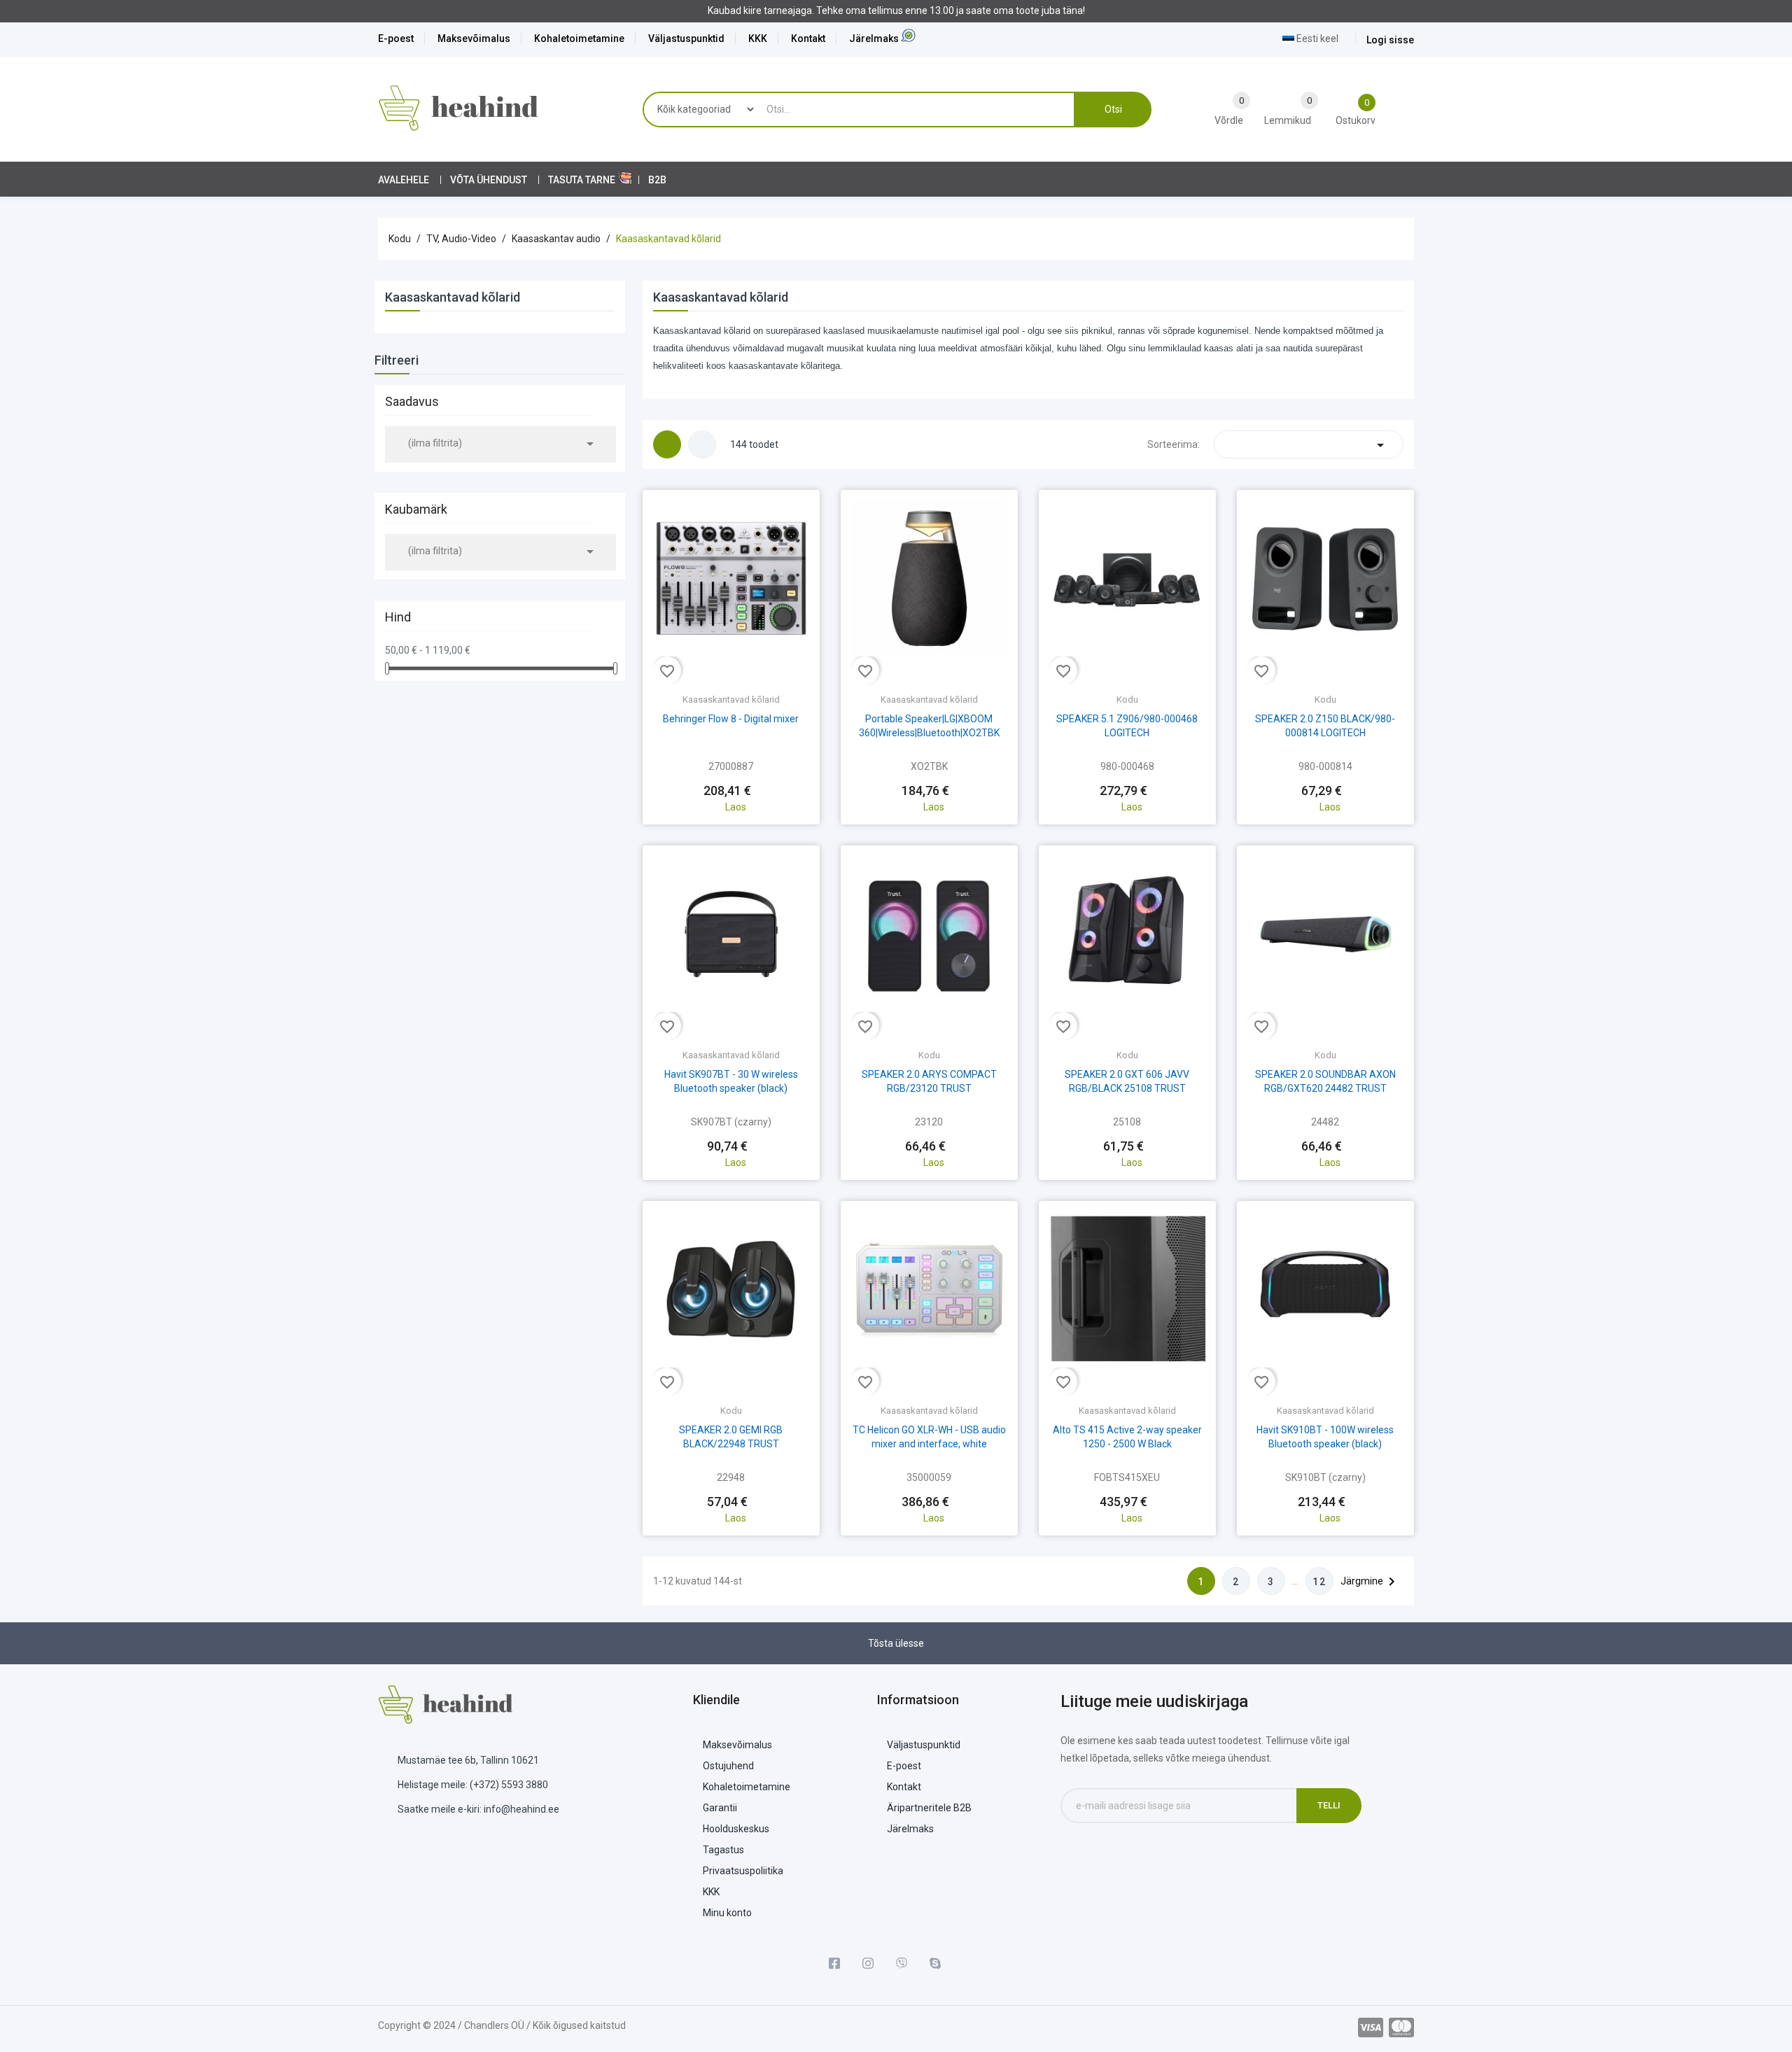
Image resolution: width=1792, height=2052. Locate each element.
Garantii (720, 1808)
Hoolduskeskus (736, 1829)
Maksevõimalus (474, 38)
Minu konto (727, 1913)
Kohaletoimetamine (579, 38)
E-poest (396, 38)
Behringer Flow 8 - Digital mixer (731, 719)
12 (1319, 1582)
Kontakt (808, 38)
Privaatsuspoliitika (743, 1871)
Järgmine (1370, 1582)
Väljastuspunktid (686, 38)
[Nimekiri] (702, 444)
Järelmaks (874, 38)
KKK (758, 38)
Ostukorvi (731, 778)
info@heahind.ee (521, 1809)
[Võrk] (667, 444)
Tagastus (723, 1850)
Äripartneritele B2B (929, 1808)
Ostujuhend (728, 1766)
